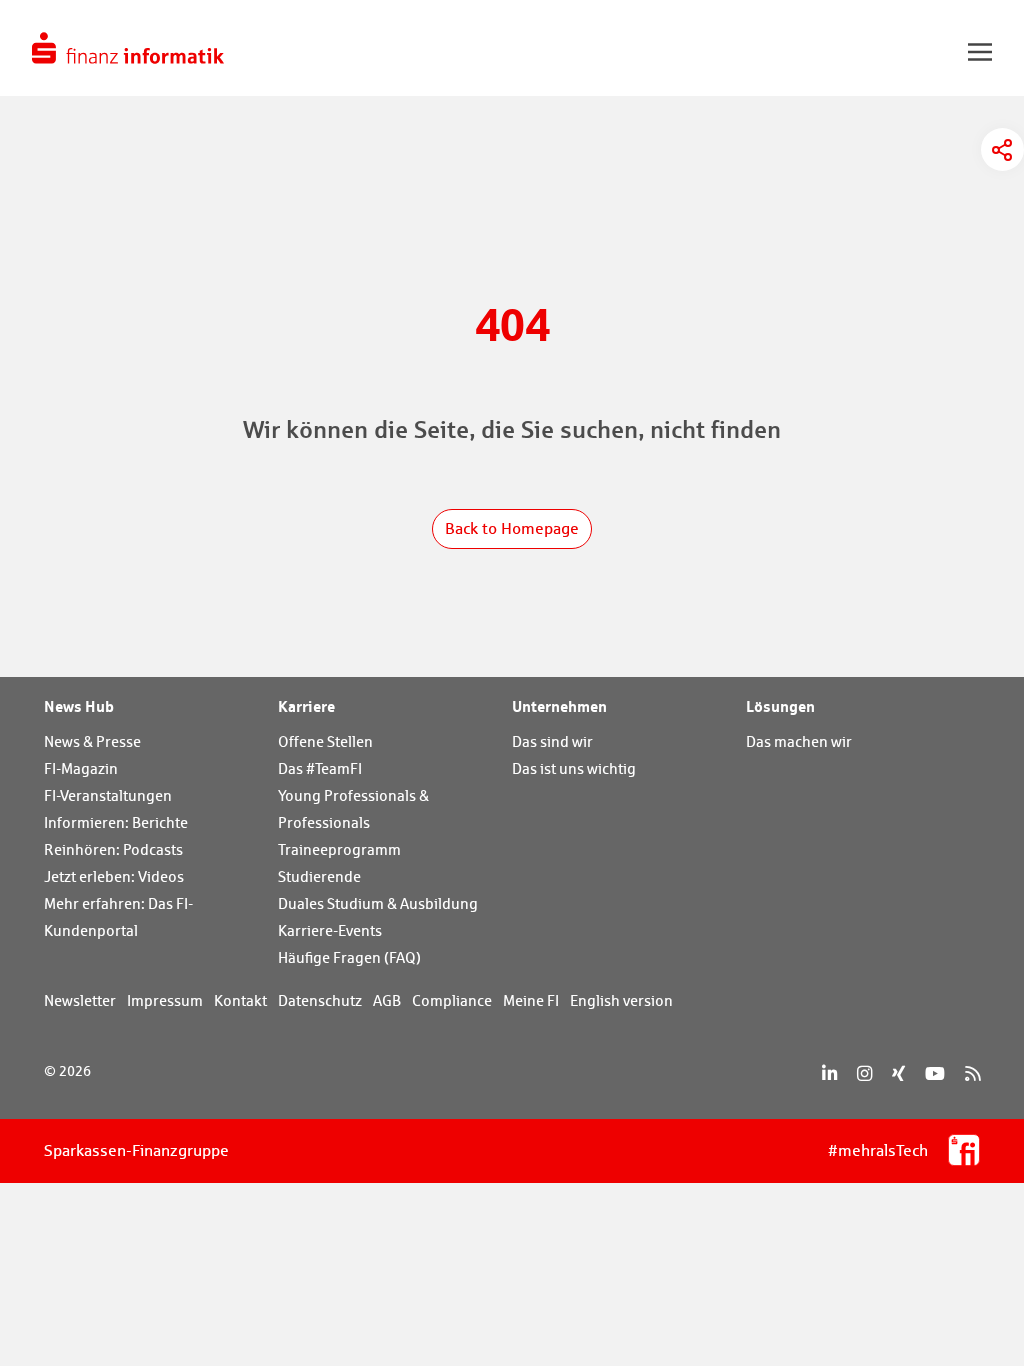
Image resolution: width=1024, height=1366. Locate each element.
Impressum (165, 1000)
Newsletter (80, 1000)
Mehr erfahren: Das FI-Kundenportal (118, 917)
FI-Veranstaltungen (108, 795)
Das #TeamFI (320, 768)
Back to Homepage (512, 528)
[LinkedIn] (829, 1073)
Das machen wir (799, 741)
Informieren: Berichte (116, 822)
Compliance (452, 1000)
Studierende (319, 876)
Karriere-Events (330, 930)
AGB (387, 1000)
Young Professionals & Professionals (353, 809)
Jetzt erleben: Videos (114, 876)
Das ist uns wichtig (574, 768)
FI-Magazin (81, 768)
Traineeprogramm (339, 849)
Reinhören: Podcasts (113, 849)
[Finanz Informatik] (128, 48)
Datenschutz (320, 1000)
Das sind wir (552, 741)
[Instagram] (864, 1073)
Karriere (306, 706)
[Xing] (898, 1073)
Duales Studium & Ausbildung (378, 903)
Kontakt (240, 1000)
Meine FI (531, 1000)
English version (621, 1000)
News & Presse (92, 741)
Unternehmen (559, 706)
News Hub (79, 706)
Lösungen (780, 706)
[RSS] (972, 1073)
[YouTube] (935, 1073)
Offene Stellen (325, 741)
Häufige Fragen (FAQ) (349, 957)
